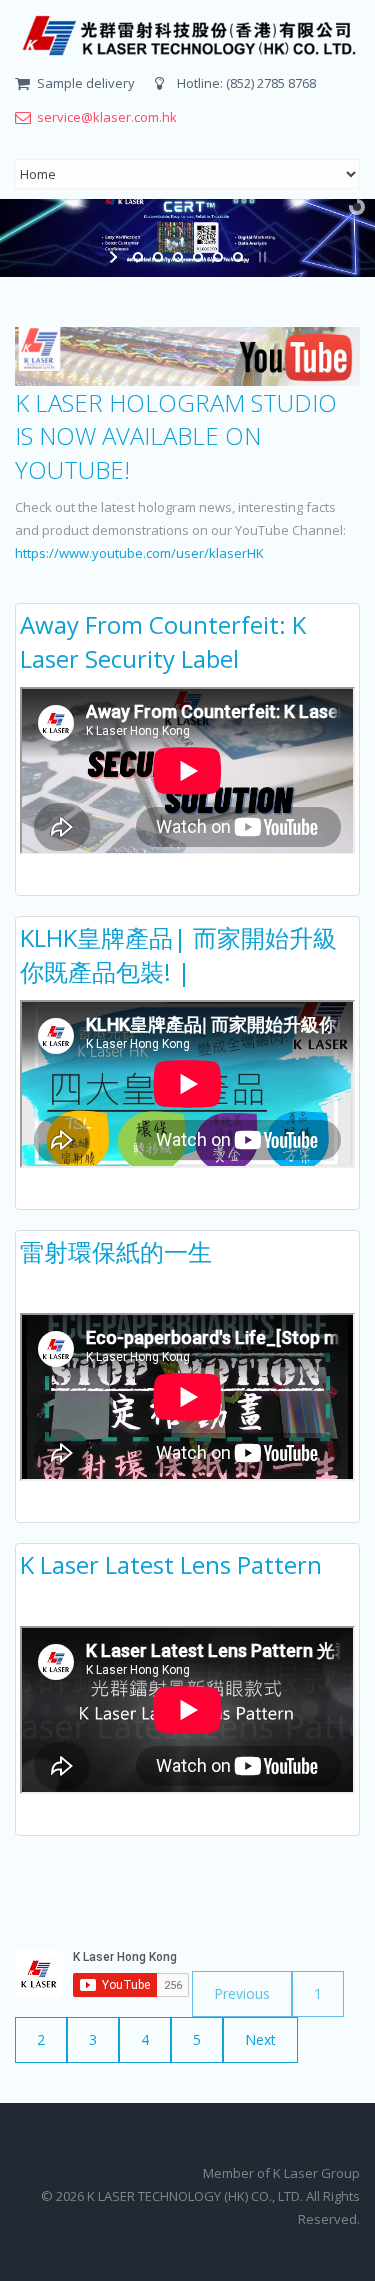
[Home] (187, 35)
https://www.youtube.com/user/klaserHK (139, 553)
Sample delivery (86, 83)
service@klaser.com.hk (107, 117)
